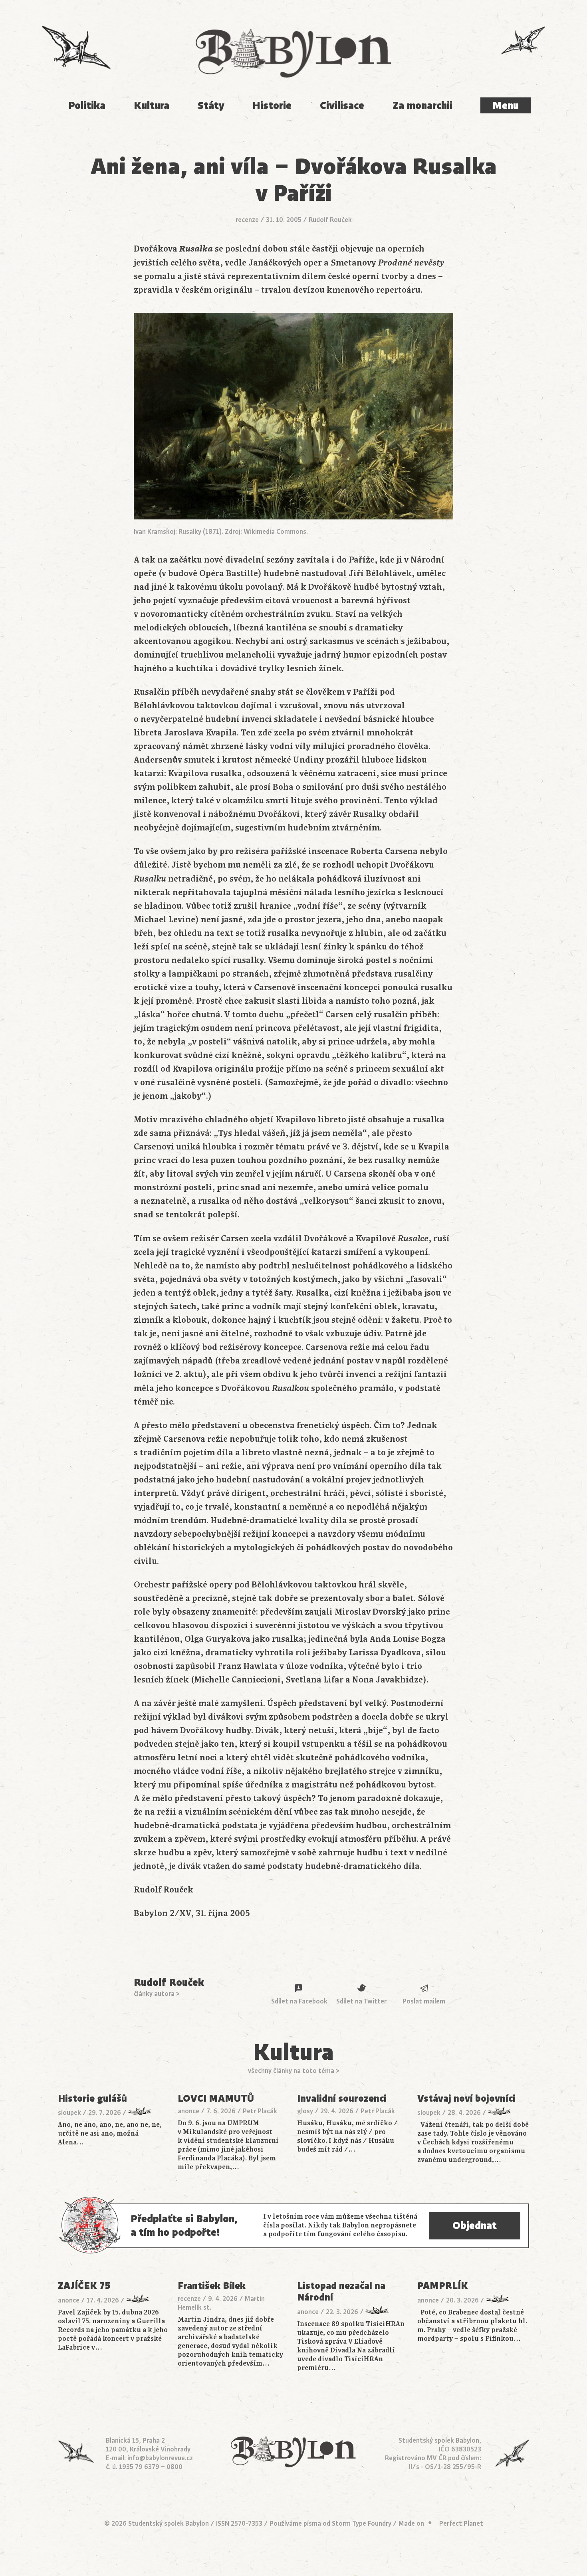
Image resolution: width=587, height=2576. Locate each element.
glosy (305, 2111)
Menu (506, 106)
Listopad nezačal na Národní (341, 2292)
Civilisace (342, 106)
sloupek (69, 2113)
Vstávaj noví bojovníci (466, 2099)
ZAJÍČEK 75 (84, 2286)
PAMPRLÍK (443, 2286)
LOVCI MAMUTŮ (216, 2099)
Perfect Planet (461, 2524)
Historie (272, 106)
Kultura (152, 106)
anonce (188, 2111)
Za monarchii (422, 106)
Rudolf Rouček (330, 220)
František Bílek (212, 2286)
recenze (247, 220)
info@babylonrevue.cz (160, 2458)
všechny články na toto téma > (294, 2071)
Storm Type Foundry (362, 2524)
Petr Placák (260, 2111)
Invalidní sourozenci (342, 2099)
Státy (211, 106)
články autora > (157, 1994)
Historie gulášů (92, 2099)
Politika (87, 106)
